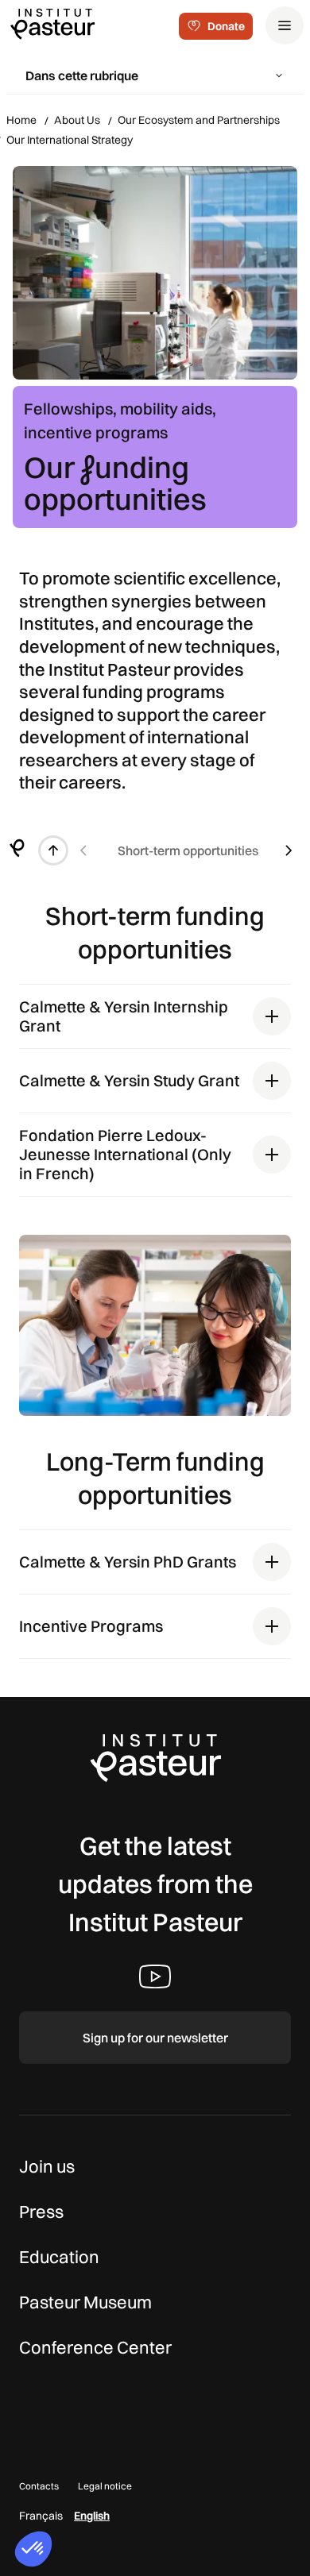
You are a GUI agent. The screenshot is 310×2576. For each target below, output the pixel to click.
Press (41, 2212)
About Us (77, 120)
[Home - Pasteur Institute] (52, 23)
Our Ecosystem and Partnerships (199, 120)
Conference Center (95, 2347)
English (92, 2516)
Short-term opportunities (188, 850)
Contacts (39, 2486)
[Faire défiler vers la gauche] (83, 850)
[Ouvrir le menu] (285, 25)
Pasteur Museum (85, 2302)
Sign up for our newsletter (155, 2038)
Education (59, 2257)
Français (41, 2516)
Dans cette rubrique (82, 75)
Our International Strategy (70, 140)
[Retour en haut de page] (53, 850)
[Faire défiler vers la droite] (289, 850)
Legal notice (105, 2486)
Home (21, 120)
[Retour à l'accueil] (17, 850)
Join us (47, 2166)
